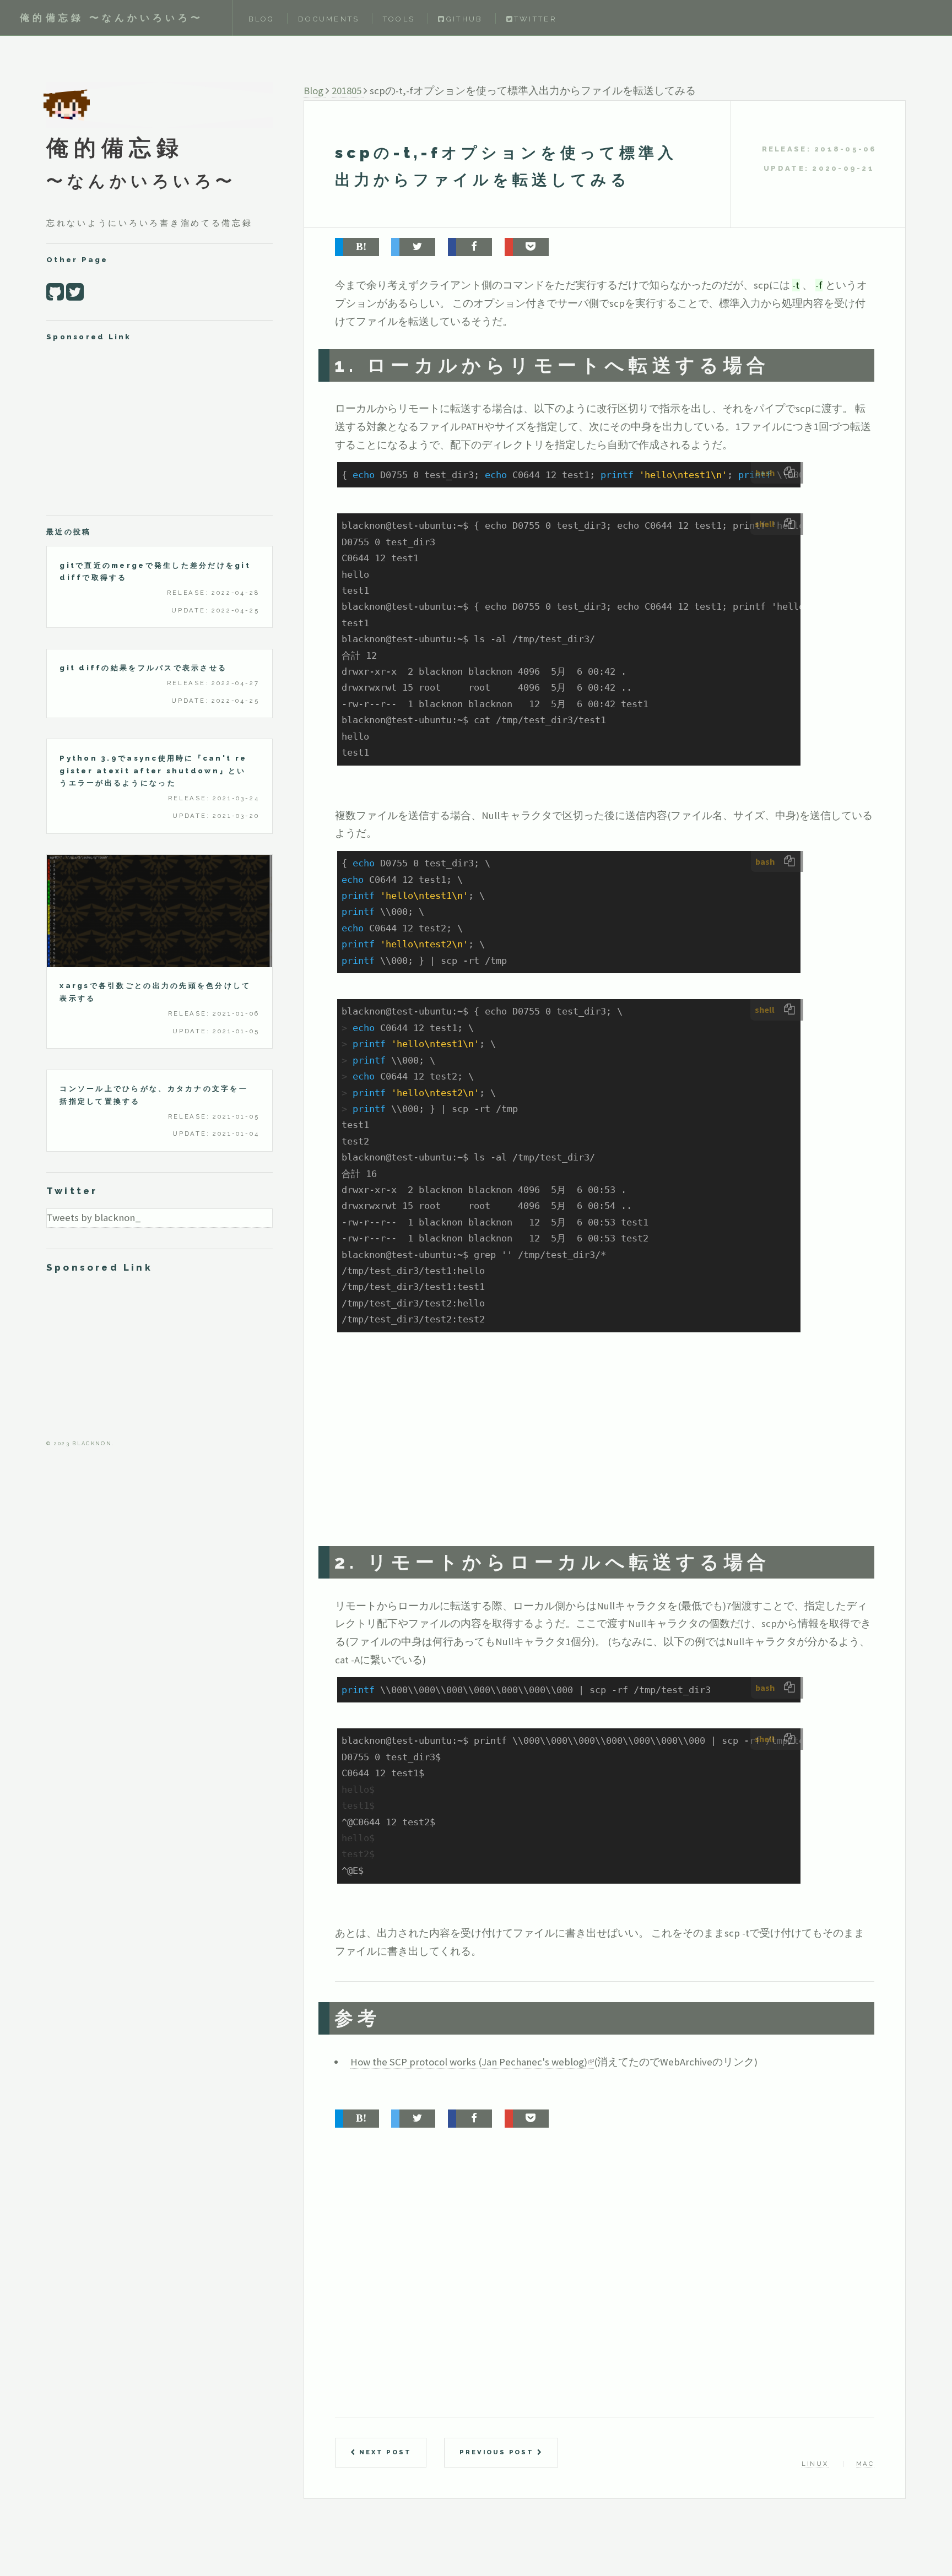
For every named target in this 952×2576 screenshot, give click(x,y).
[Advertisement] (583, 1451)
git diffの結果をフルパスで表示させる (143, 668)
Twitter (535, 19)
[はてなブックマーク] (357, 247)
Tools (399, 19)
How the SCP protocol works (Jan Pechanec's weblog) (469, 2062)
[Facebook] (470, 247)
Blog (262, 19)
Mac (865, 2464)
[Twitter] (413, 247)
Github (464, 19)
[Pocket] (527, 247)
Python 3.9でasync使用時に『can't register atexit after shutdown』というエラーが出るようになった (153, 771)
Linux (815, 2464)
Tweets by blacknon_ (94, 1218)
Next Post (383, 2452)
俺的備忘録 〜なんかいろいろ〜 (112, 18)
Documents (329, 19)
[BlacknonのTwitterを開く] (75, 292)
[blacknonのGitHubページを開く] (55, 292)
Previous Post (498, 2452)
